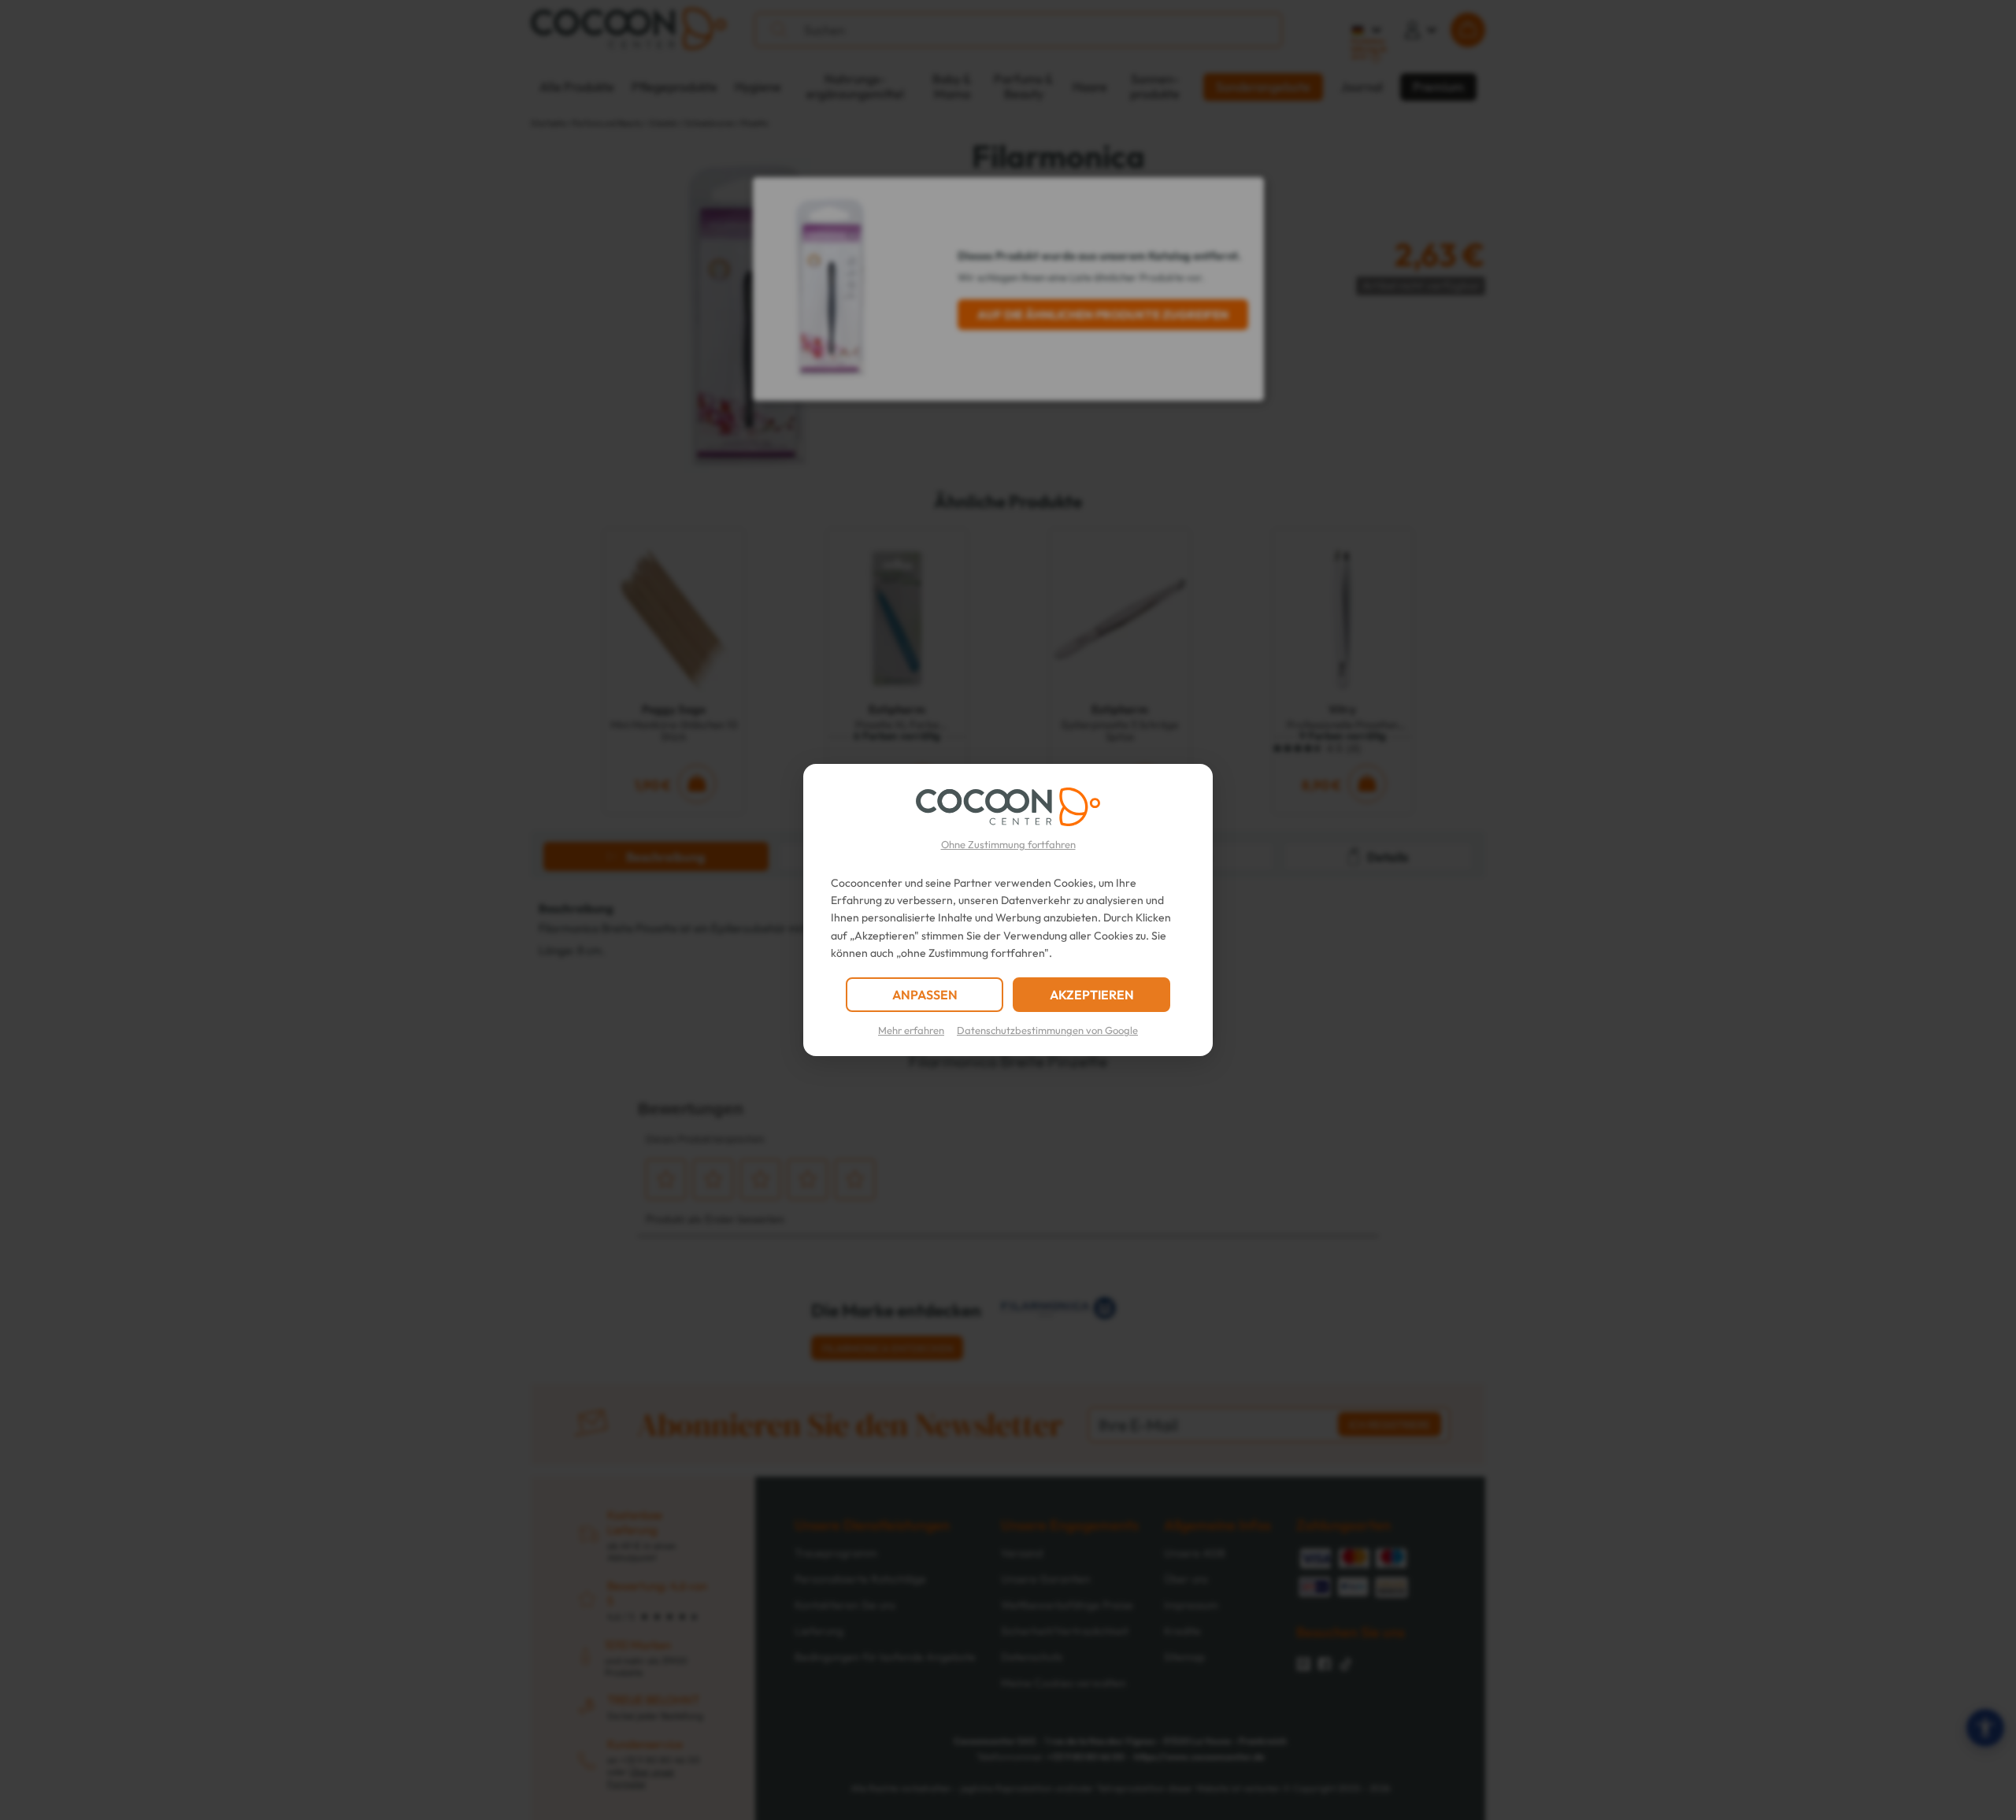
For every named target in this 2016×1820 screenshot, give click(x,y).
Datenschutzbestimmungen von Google (1047, 1030)
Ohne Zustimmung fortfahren (1008, 844)
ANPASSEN (925, 995)
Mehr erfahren (911, 1030)
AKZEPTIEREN (1092, 995)
